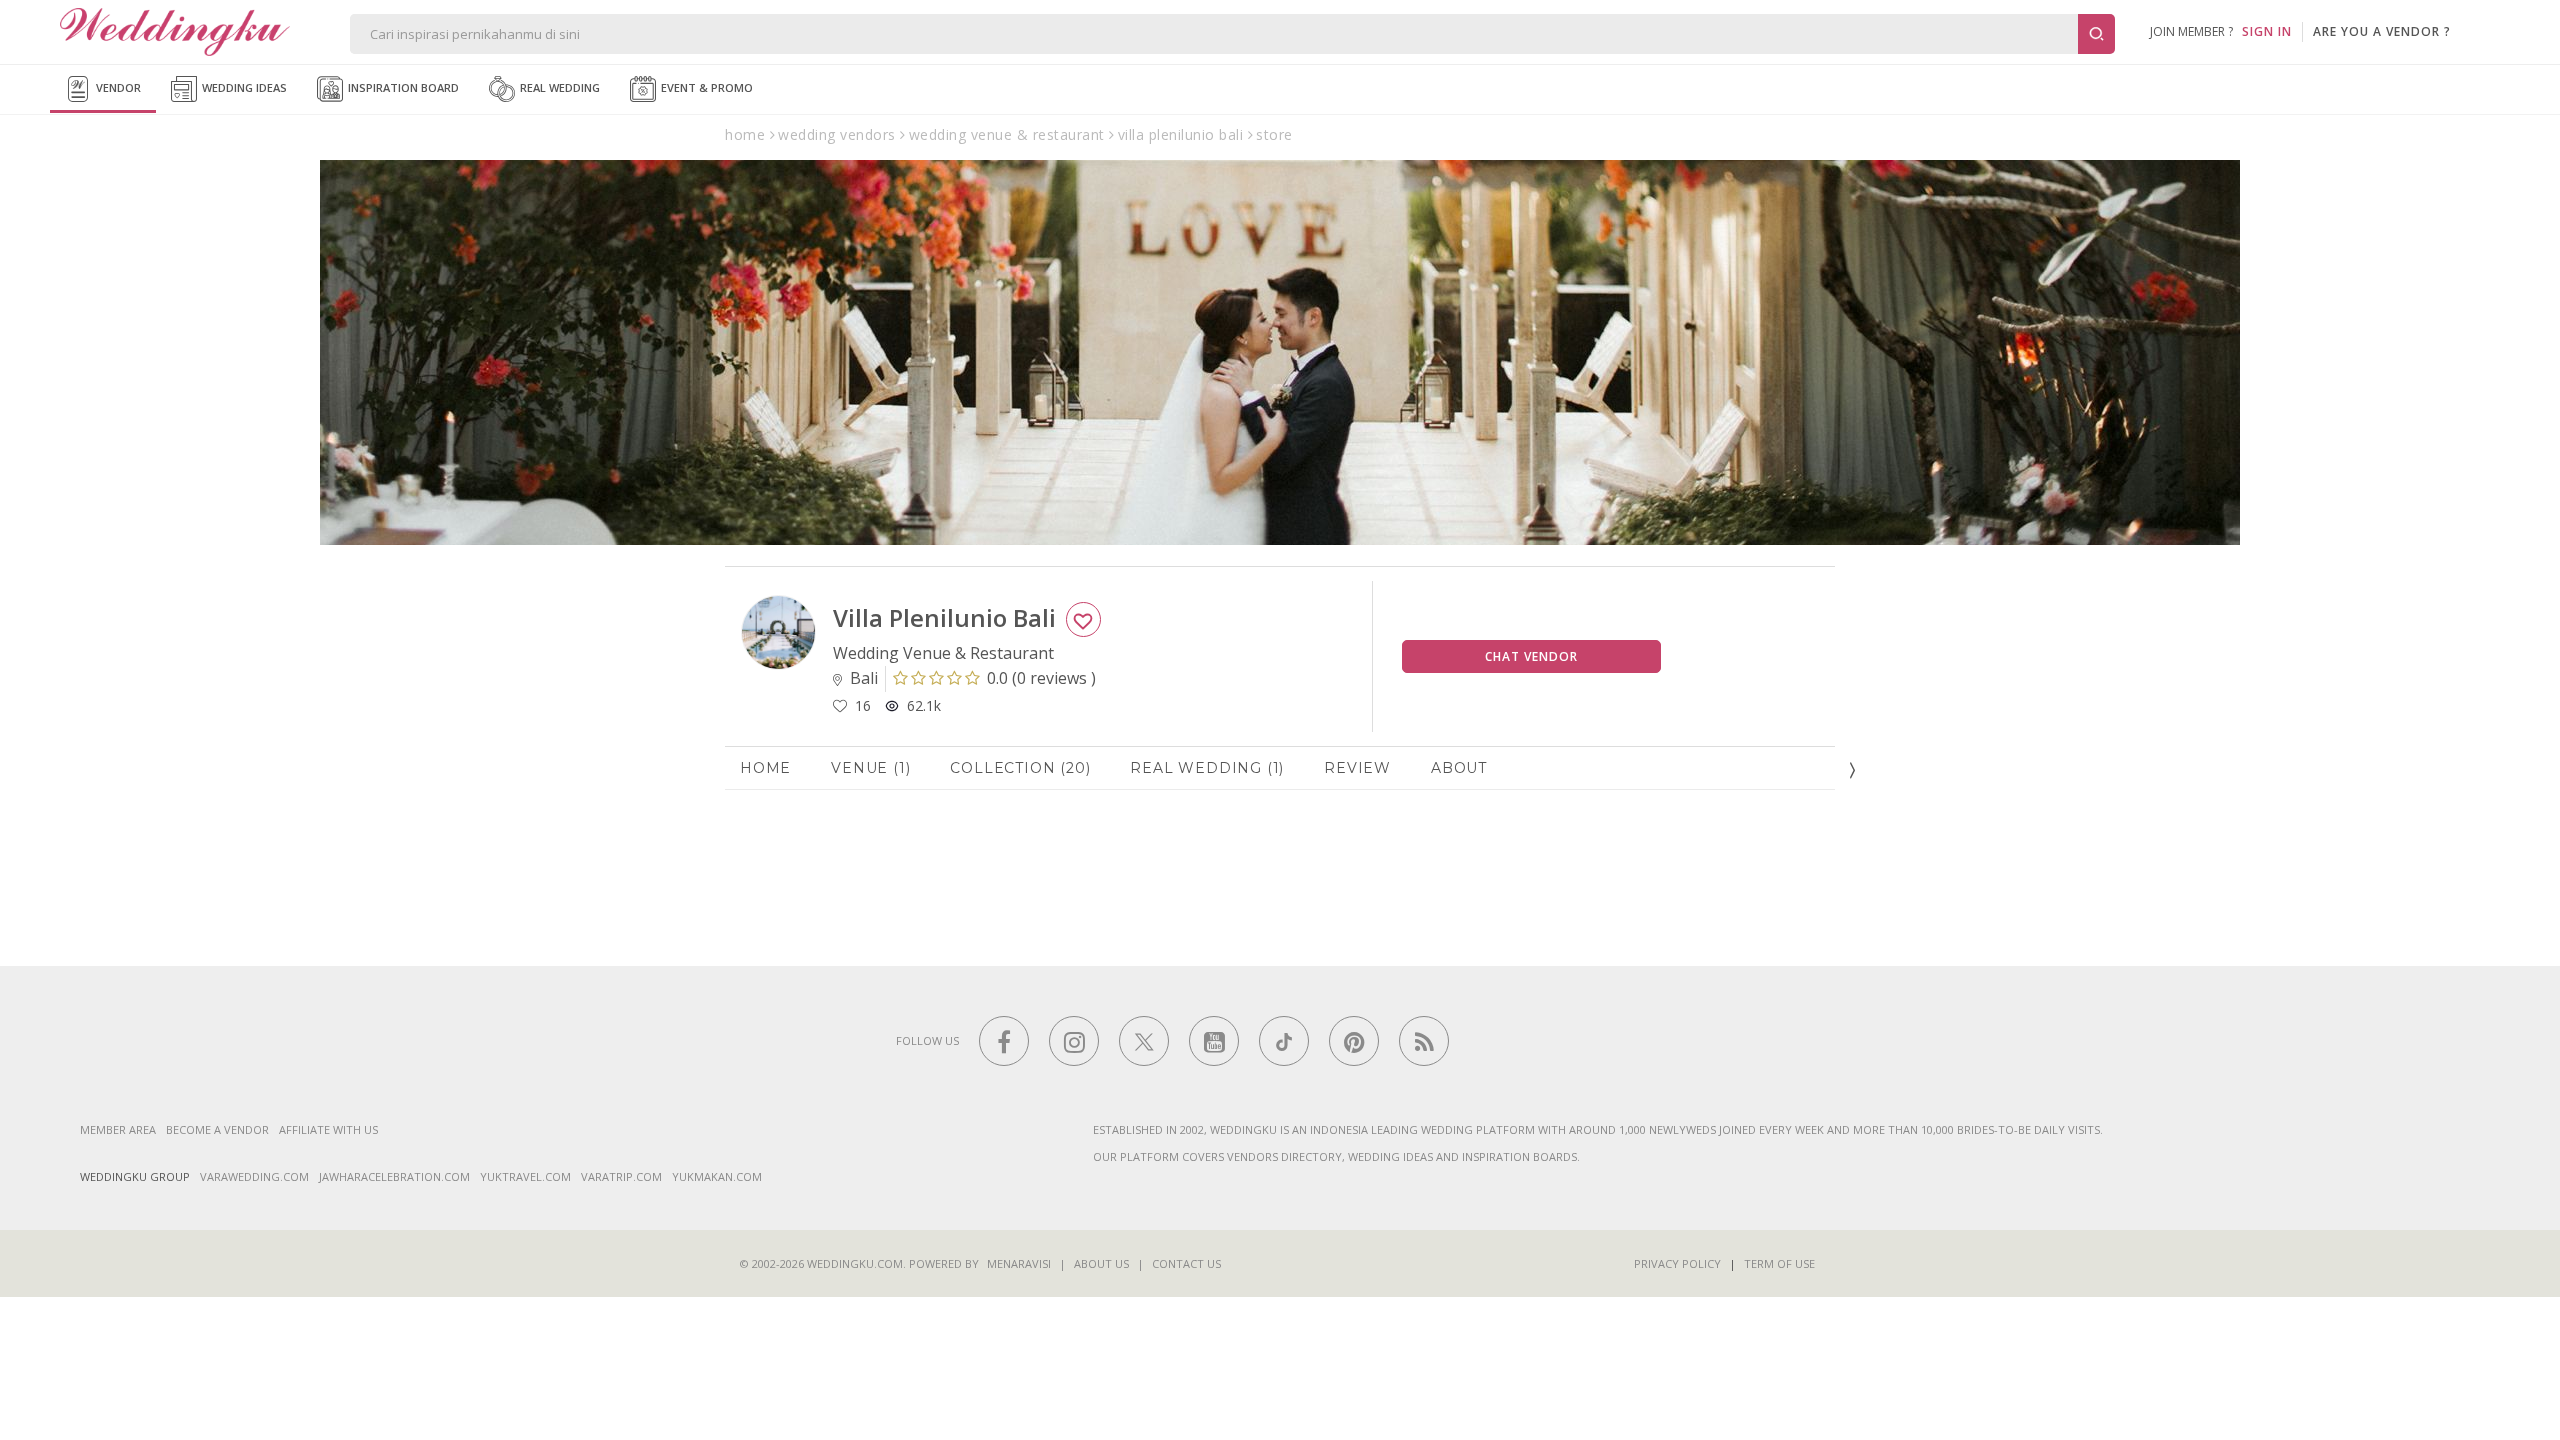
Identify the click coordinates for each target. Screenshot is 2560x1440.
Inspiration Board (402, 87)
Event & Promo (705, 87)
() (1041, 678)
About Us (1101, 1263)
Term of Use (1779, 1263)
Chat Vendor (1531, 656)
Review (1357, 768)
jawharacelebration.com (394, 1176)
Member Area (118, 1129)
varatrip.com (621, 1176)
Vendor (117, 87)
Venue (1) (870, 768)
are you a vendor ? (2382, 31)
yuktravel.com (525, 1176)
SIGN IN (2267, 31)
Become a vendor (217, 1129)
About (1459, 768)
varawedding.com (254, 1176)
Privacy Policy (1677, 1263)
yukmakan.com (717, 1176)
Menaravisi (1019, 1263)
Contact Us (1186, 1263)
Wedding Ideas (243, 87)
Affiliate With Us (328, 1129)
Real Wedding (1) (1207, 768)
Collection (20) (1020, 768)
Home (765, 768)
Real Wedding (558, 87)
